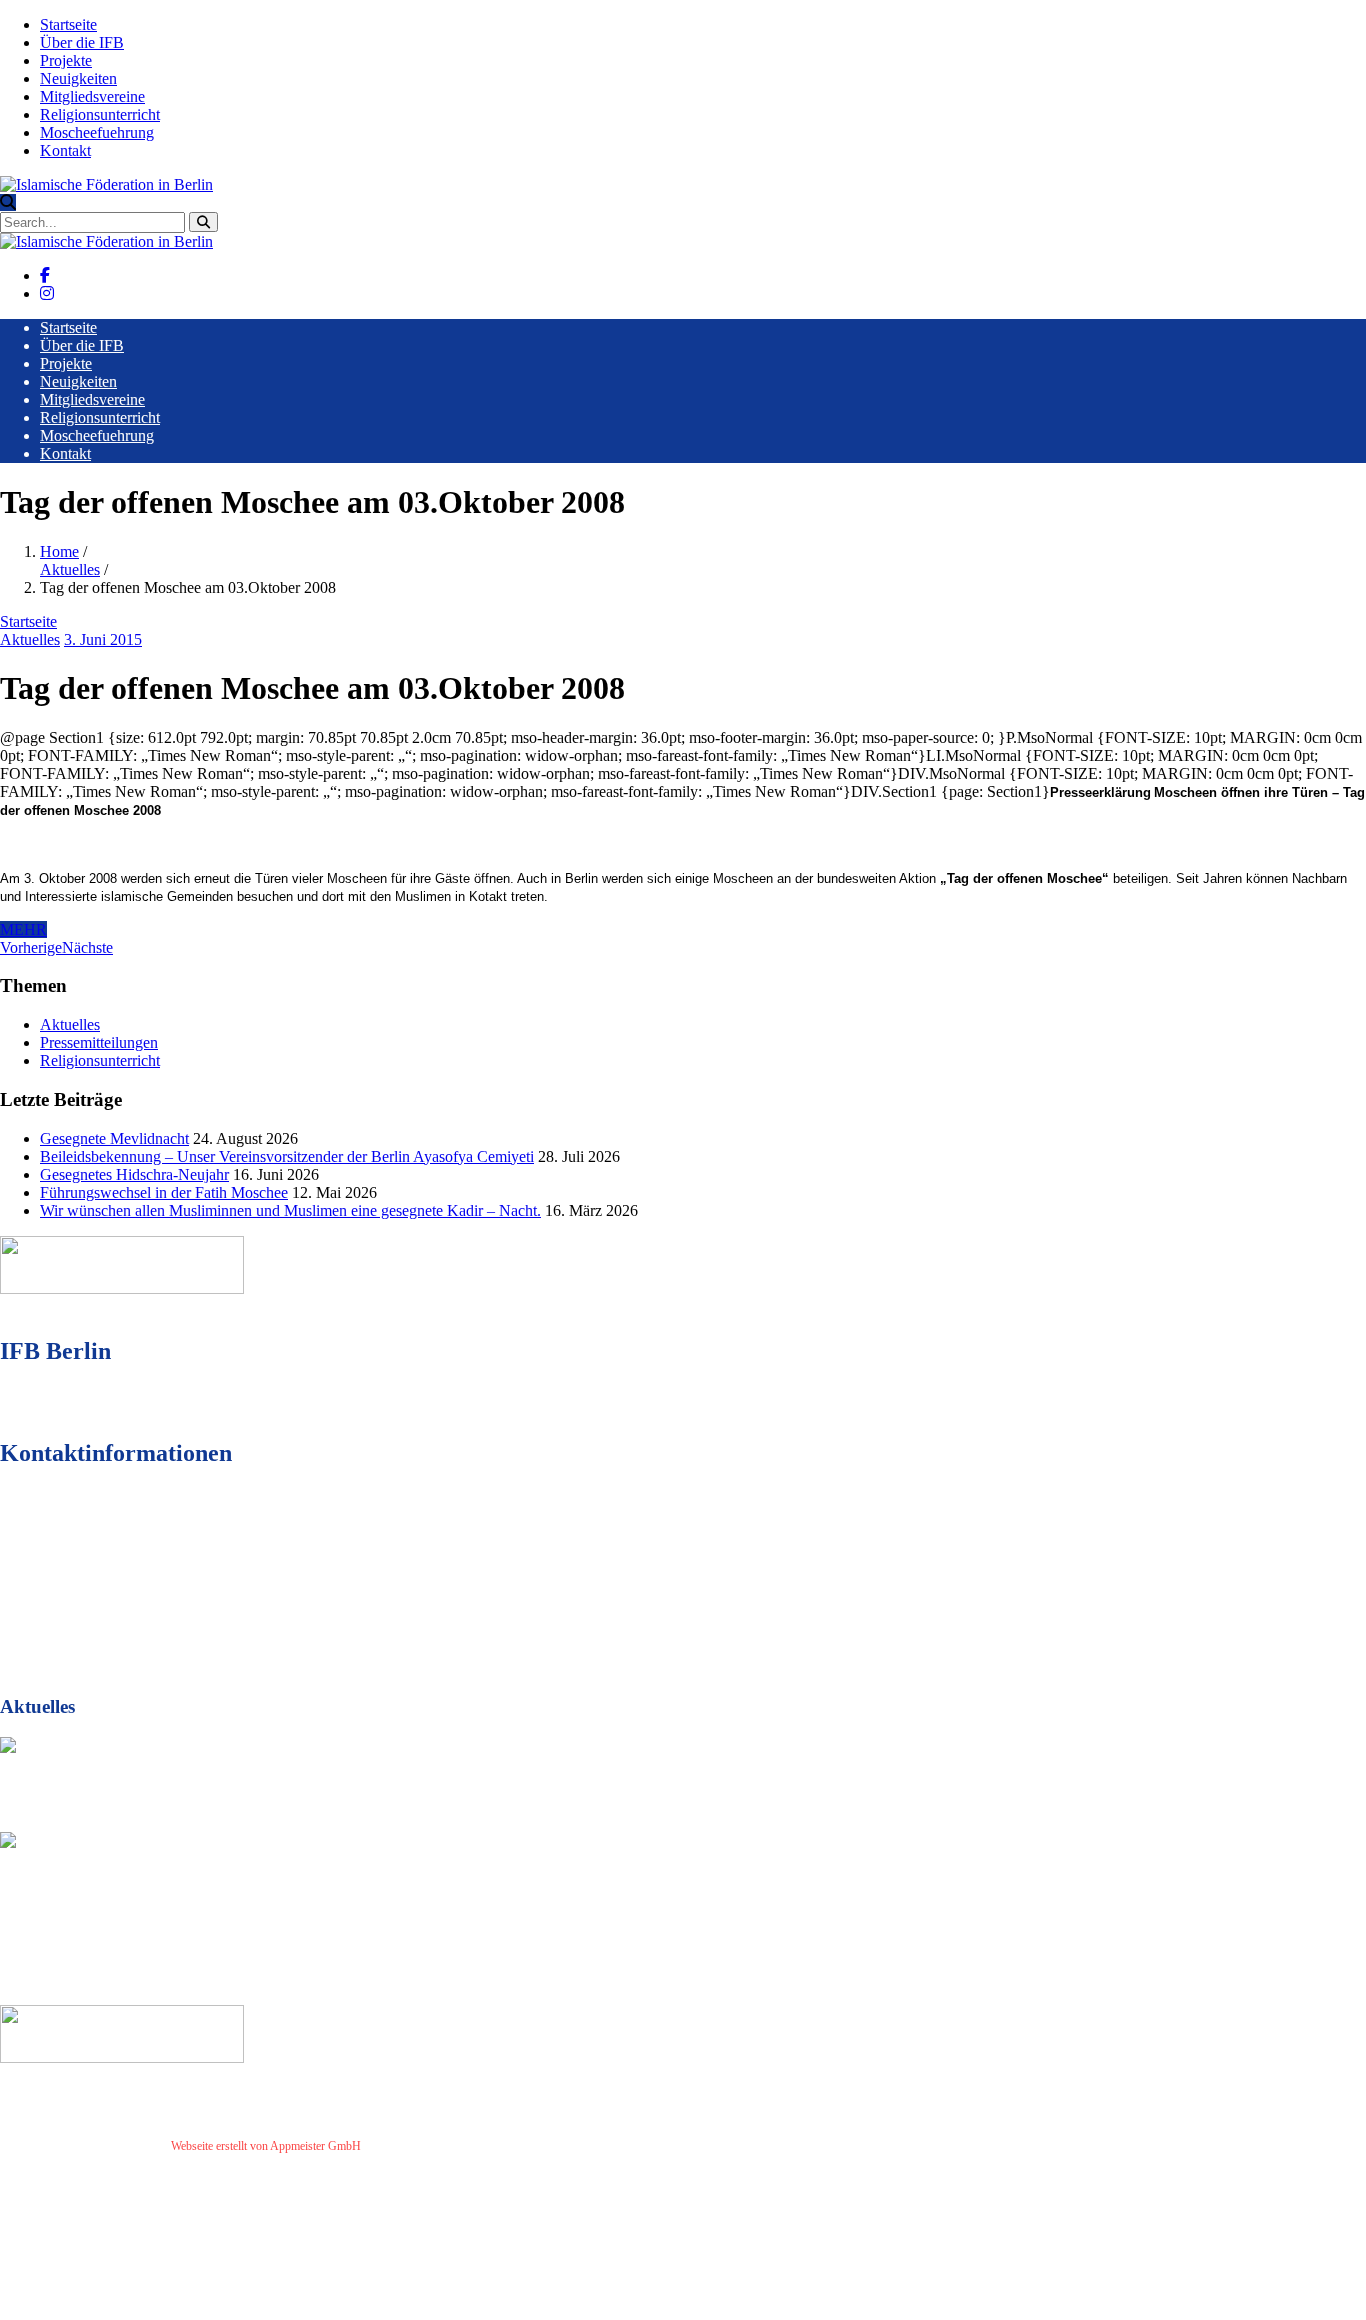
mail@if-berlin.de (113, 1599)
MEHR (23, 929)
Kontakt (65, 150)
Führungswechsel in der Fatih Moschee (164, 1192)
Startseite (68, 24)
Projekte (66, 60)
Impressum (395, 2146)
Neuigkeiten (78, 78)
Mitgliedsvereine (92, 96)
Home (59, 551)
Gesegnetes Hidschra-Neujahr (134, 1174)
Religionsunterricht (100, 114)
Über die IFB (82, 42)
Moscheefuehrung (97, 132)
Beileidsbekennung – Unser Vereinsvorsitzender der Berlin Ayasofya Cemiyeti (287, 1156)
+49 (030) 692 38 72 (119, 1563)
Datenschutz (459, 2146)
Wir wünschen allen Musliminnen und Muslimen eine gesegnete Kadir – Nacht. (290, 1210)
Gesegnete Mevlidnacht (114, 1138)
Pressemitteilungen (99, 1042)
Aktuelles (70, 569)
